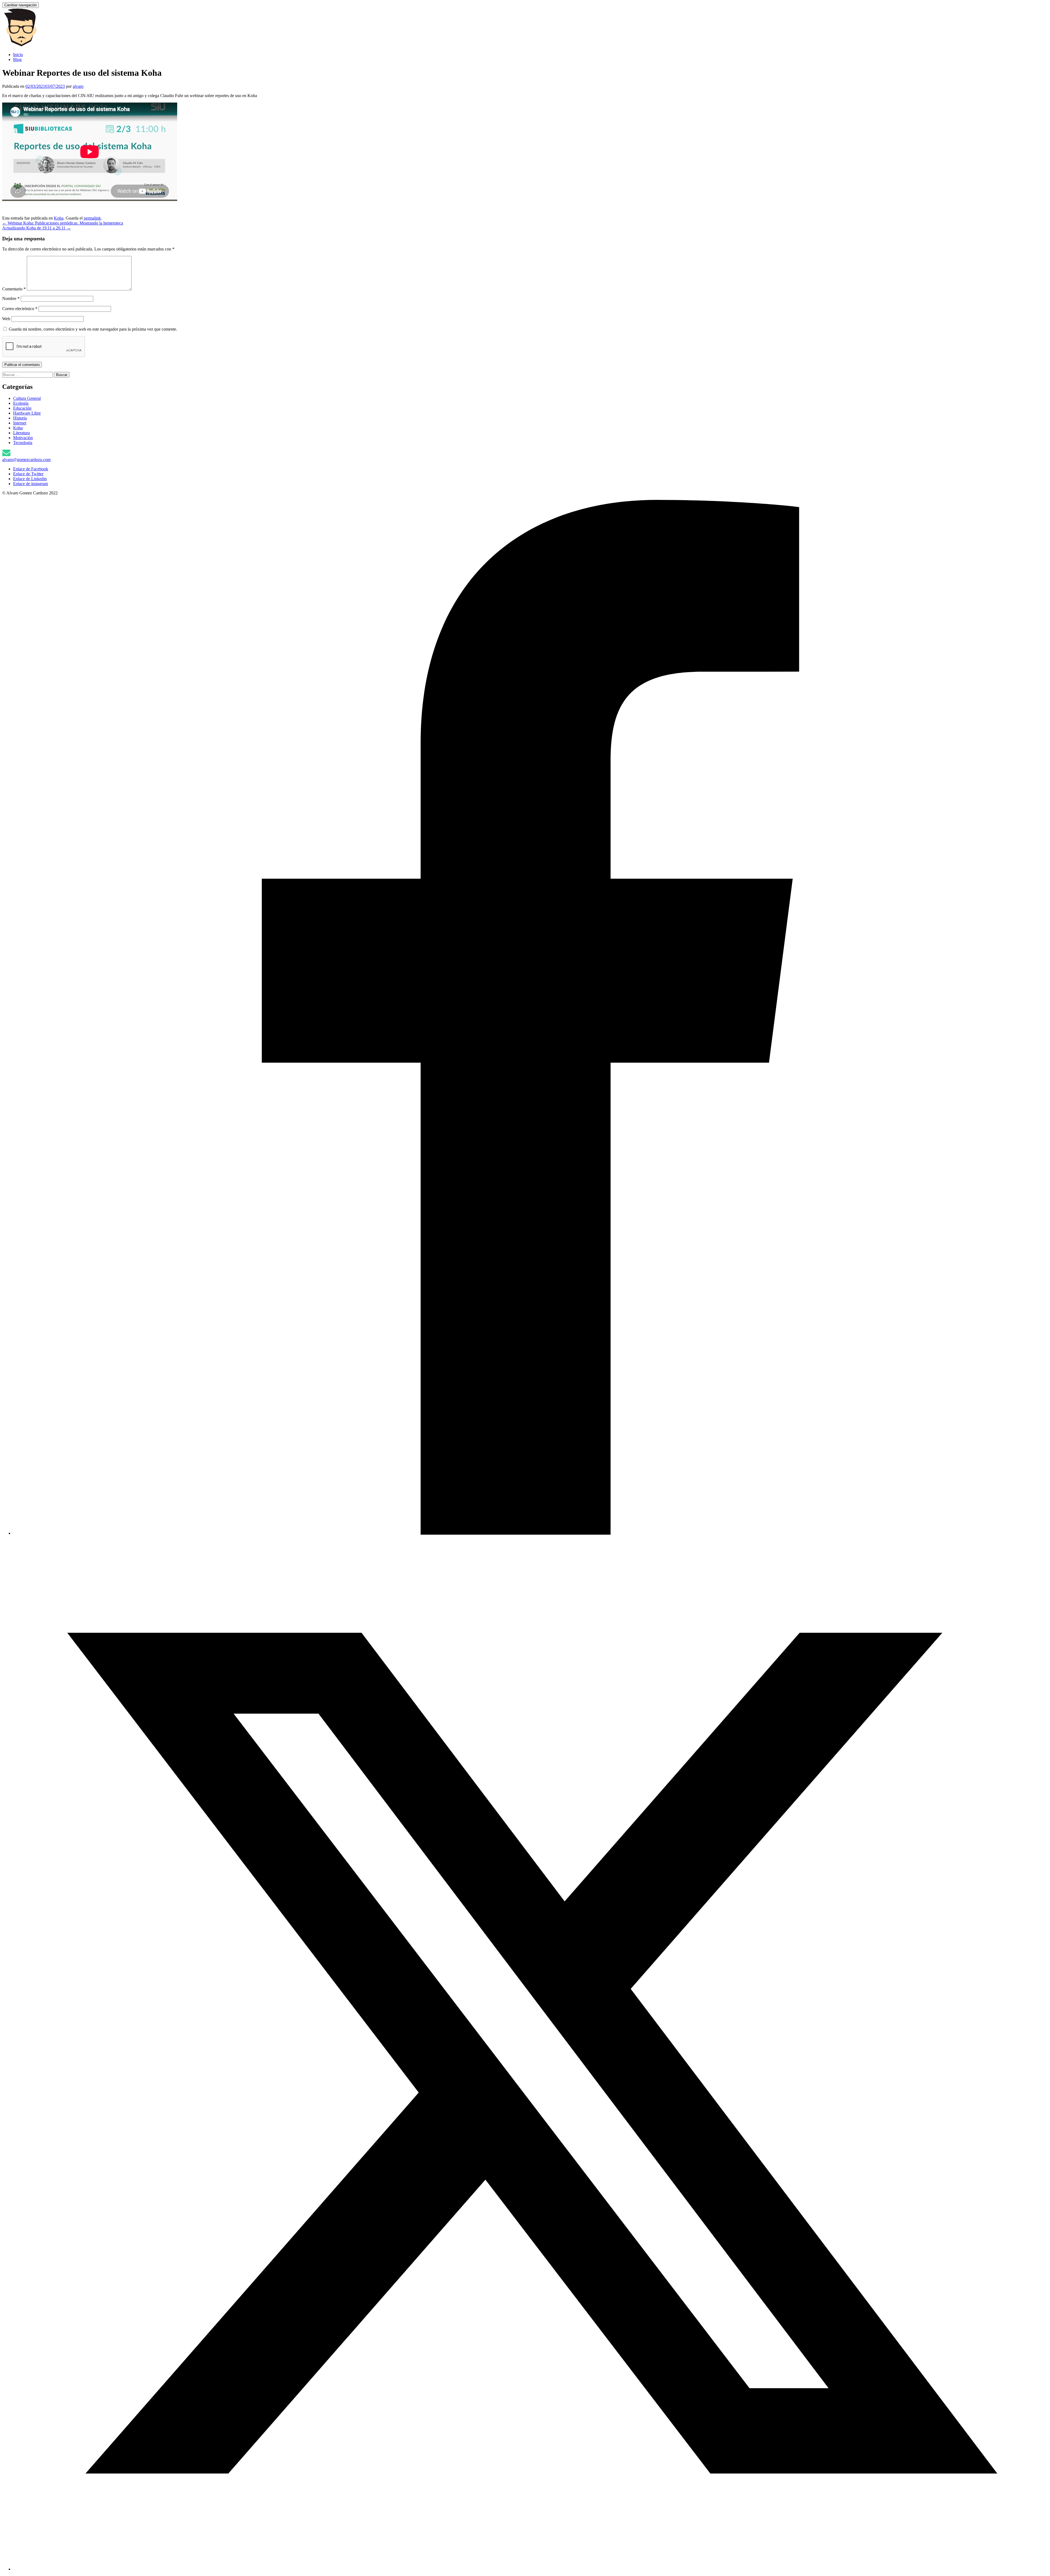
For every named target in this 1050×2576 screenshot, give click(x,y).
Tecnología (23, 443)
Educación (22, 408)
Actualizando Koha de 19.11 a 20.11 (37, 228)
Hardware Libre (27, 413)
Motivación (23, 438)
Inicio (18, 55)
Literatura (21, 433)
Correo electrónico (20, 309)
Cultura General (27, 398)
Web (6, 319)
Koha (59, 218)
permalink (92, 218)
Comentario (14, 289)
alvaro (78, 86)
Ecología (21, 403)
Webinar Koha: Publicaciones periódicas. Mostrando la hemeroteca (63, 223)
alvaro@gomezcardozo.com (26, 460)
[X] (530, 2569)
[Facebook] (530, 1533)
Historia (20, 418)
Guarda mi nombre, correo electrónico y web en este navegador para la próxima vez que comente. (93, 329)
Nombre (11, 298)
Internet (20, 423)
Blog (17, 59)
